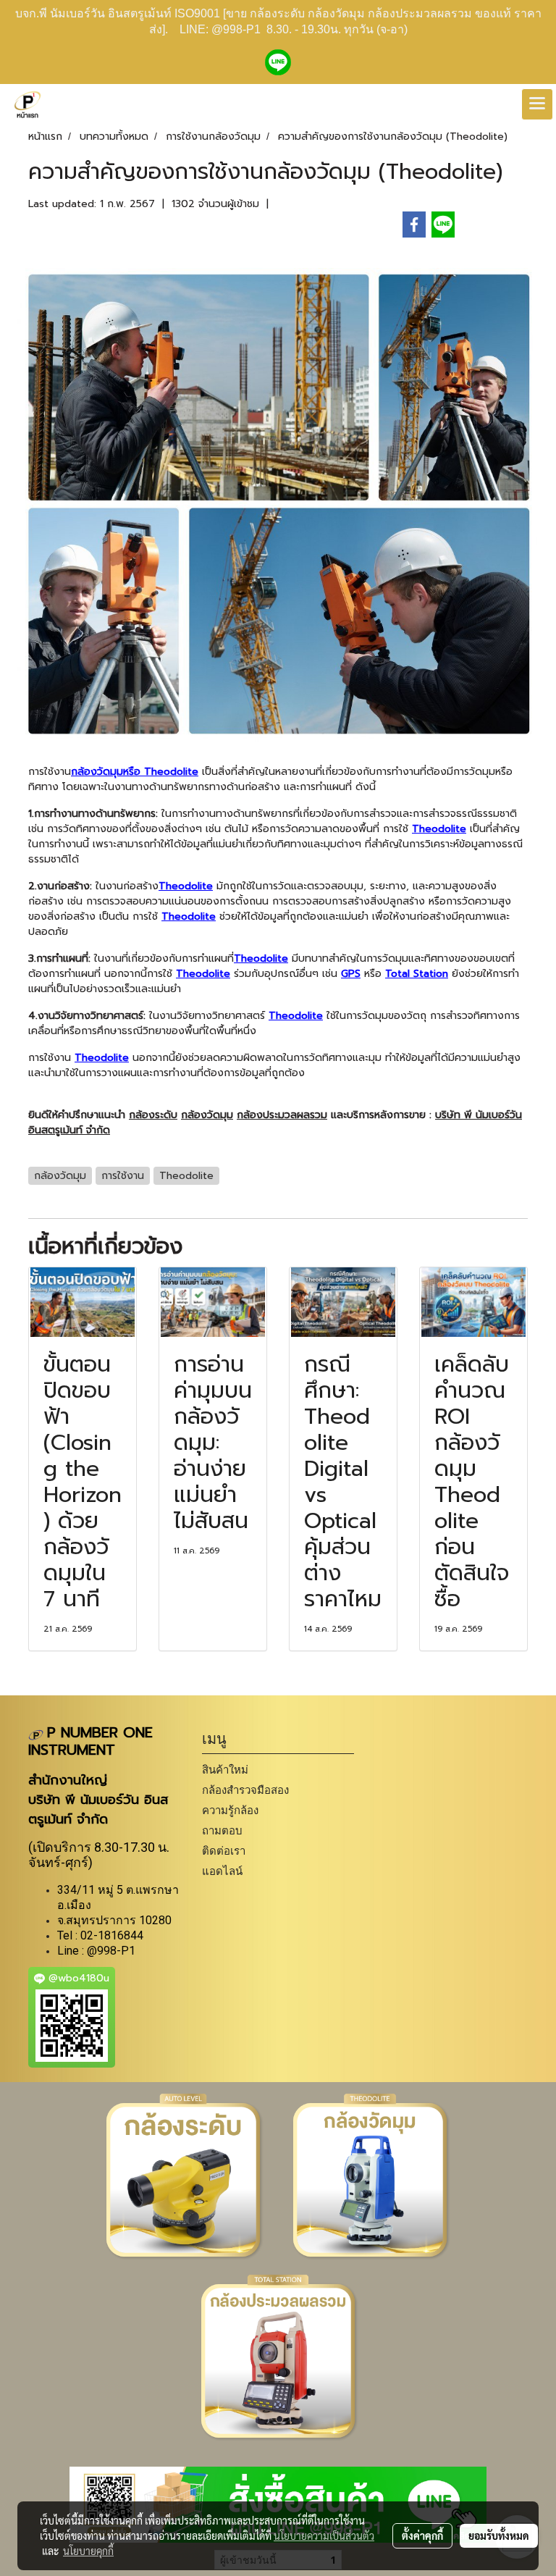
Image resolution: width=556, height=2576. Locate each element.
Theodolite (439, 829)
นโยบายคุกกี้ (88, 2551)
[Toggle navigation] (537, 104)
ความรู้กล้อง (230, 1810)
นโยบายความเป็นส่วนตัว (324, 2535)
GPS (351, 974)
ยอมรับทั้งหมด (499, 2535)
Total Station (417, 974)
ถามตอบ (222, 1830)
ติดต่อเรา (224, 1851)
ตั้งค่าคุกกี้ (422, 2535)
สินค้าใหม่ (225, 1770)
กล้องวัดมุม (207, 1115)
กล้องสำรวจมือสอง (245, 1790)
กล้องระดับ (153, 1115)
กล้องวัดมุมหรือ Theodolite (135, 772)
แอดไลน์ (222, 1871)
